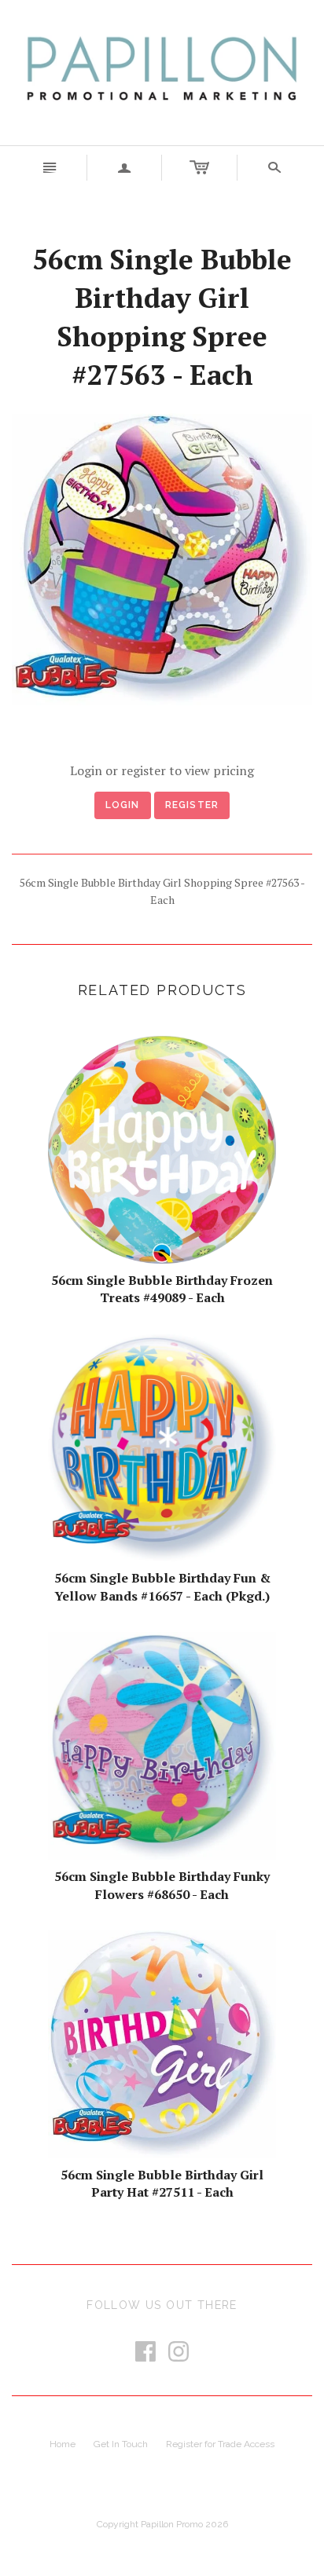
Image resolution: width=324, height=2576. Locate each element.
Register (192, 805)
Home (63, 2444)
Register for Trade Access (220, 2444)
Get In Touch (121, 2444)
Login (123, 805)
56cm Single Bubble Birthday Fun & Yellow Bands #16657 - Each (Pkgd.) (162, 1586)
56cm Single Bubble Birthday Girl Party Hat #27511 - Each (162, 2183)
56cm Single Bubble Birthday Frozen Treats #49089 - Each (162, 1289)
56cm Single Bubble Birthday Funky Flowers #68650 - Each (162, 1885)
